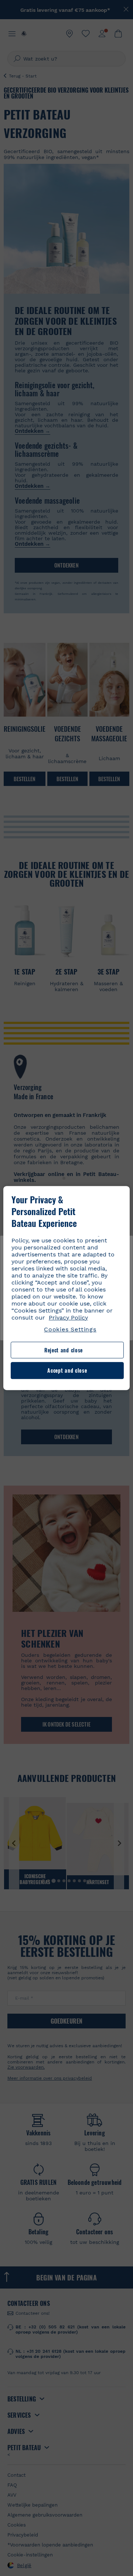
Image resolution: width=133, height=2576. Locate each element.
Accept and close (67, 1371)
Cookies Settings (70, 1329)
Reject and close (64, 1350)
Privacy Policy (68, 1318)
